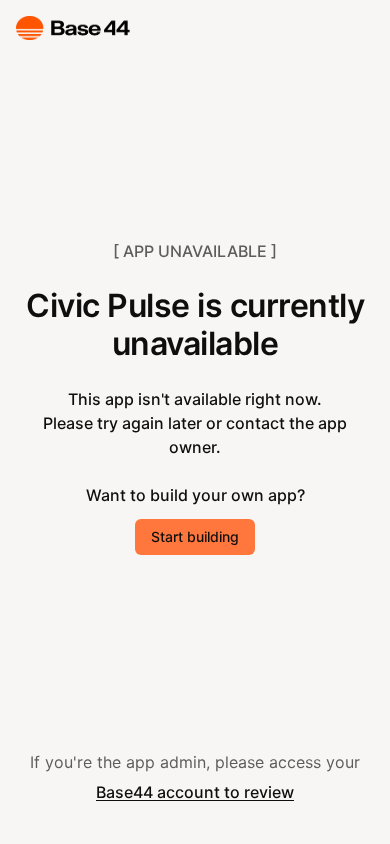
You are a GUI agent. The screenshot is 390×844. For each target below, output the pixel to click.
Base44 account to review (195, 792)
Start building (195, 536)
